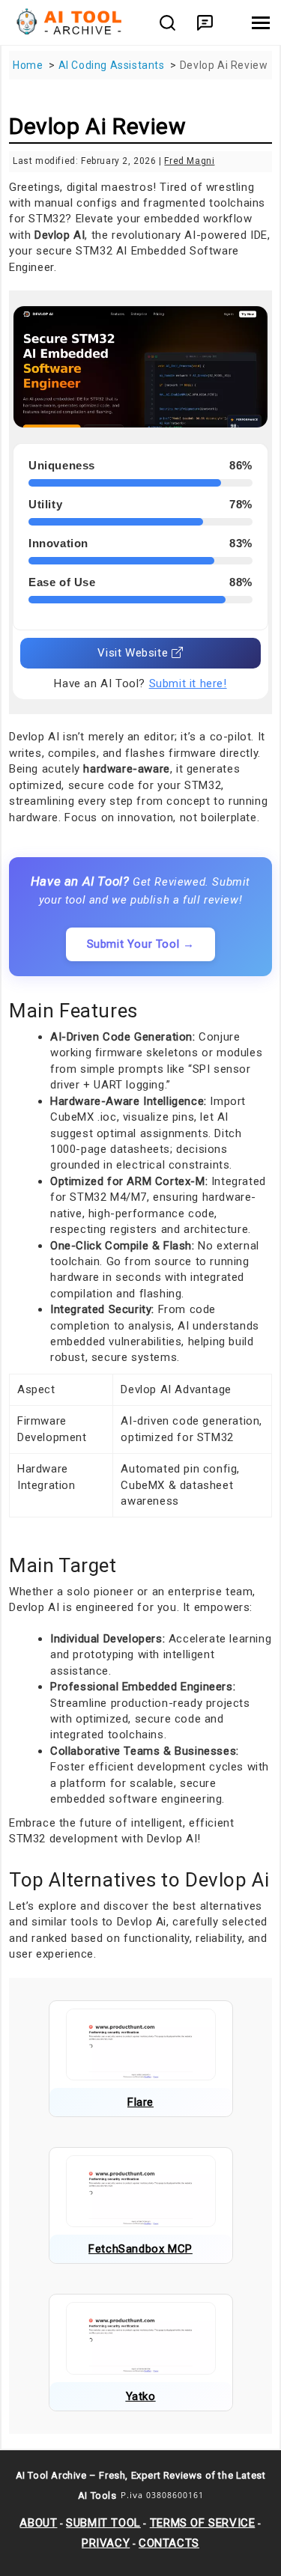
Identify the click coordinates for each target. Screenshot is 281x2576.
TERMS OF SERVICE (203, 2523)
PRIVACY (106, 2543)
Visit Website (134, 653)
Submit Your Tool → (141, 944)
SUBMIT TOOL (103, 2523)
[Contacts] (205, 23)
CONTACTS (169, 2543)
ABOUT (38, 2523)
